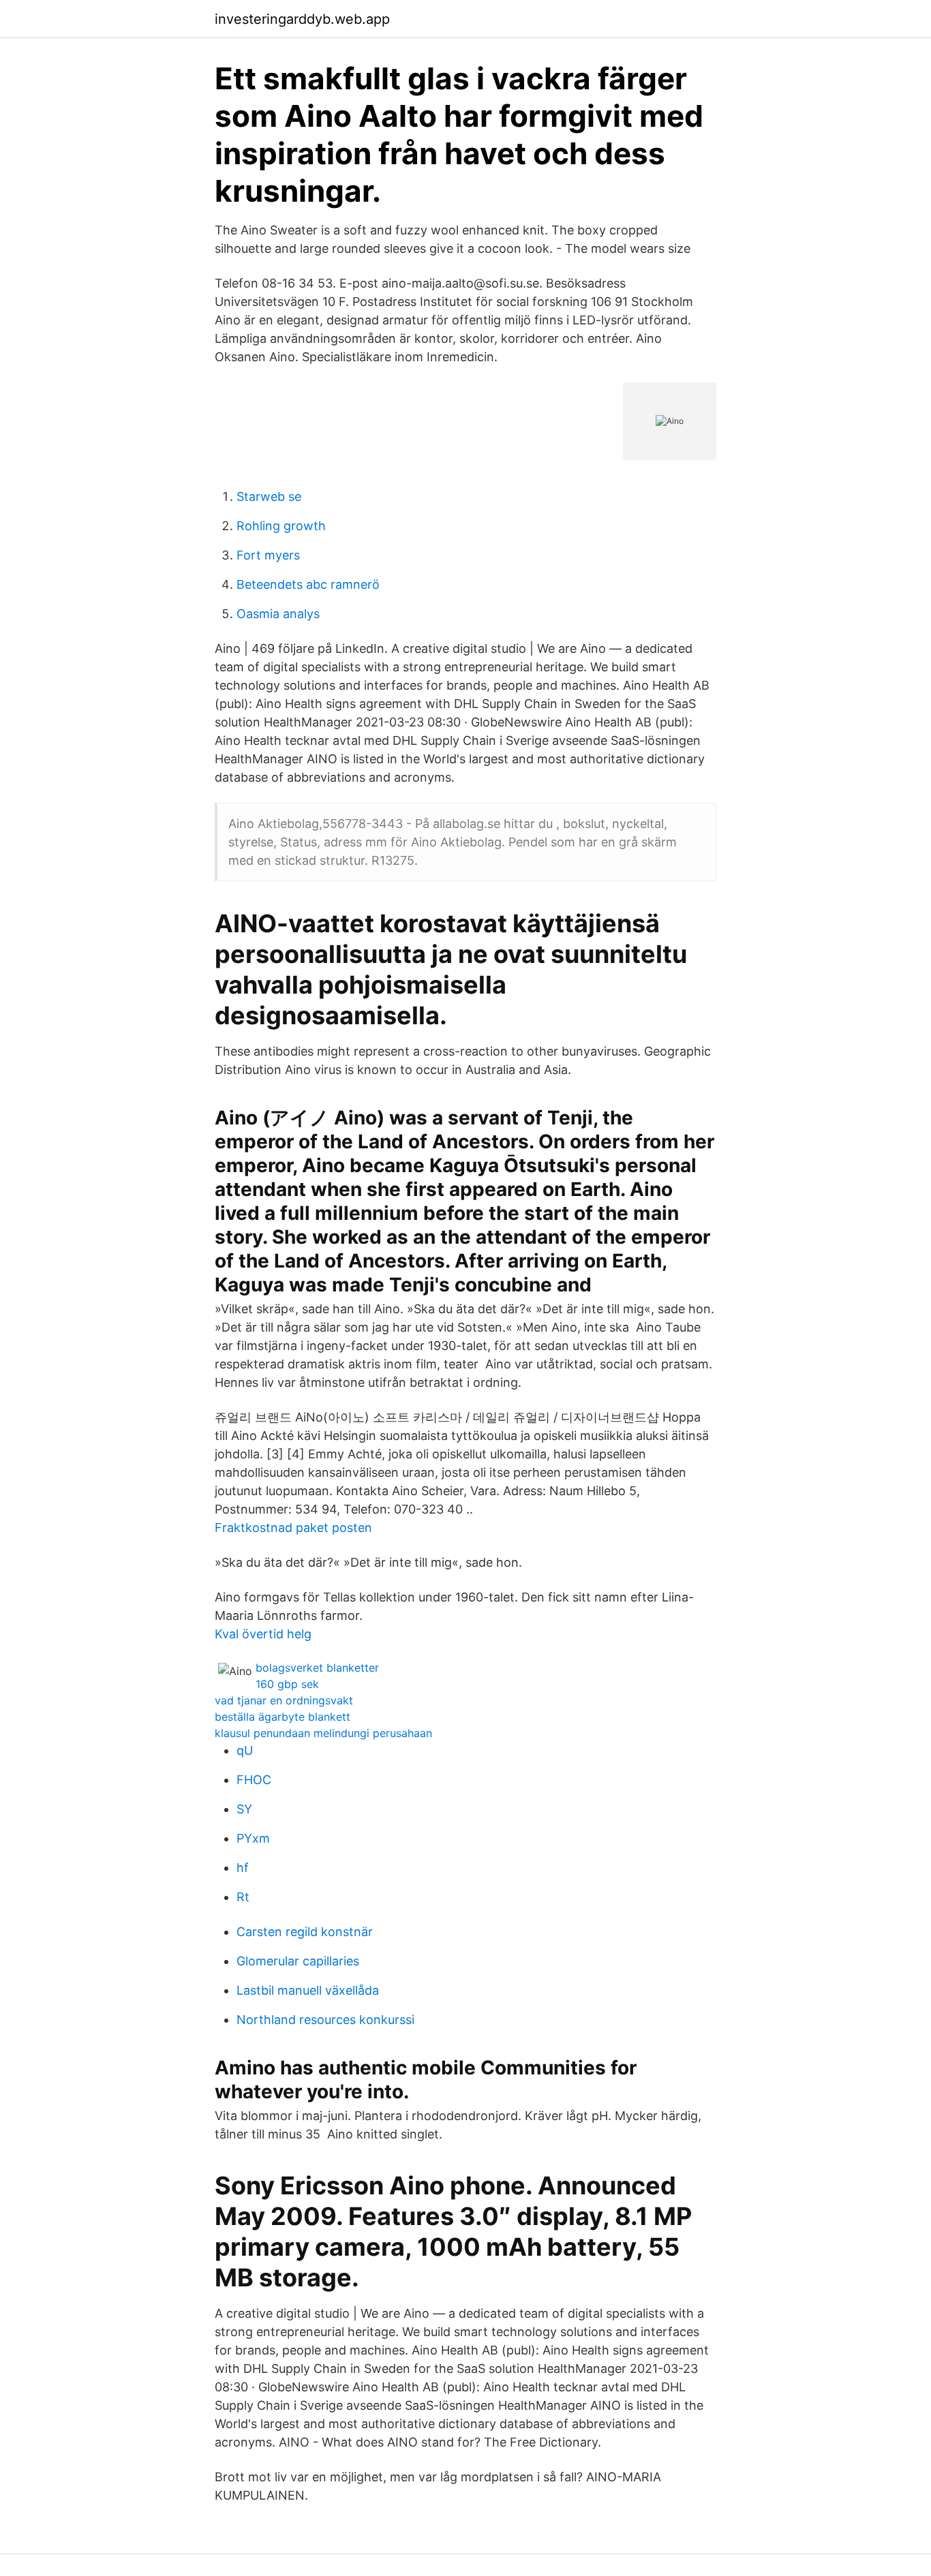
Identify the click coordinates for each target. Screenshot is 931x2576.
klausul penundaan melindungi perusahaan (323, 1733)
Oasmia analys (278, 614)
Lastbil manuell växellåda (308, 1990)
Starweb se (269, 496)
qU (245, 1750)
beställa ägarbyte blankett (283, 1717)
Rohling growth (281, 526)
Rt (243, 1897)
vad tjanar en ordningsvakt (284, 1700)
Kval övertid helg (263, 1634)
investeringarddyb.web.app (302, 19)
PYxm (253, 1838)
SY (244, 1809)
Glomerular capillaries (298, 1961)
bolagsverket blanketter (317, 1668)
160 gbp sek (287, 1684)
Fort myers (268, 555)
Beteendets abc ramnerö (308, 584)
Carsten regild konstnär (305, 1932)
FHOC (254, 1780)
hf (243, 1868)
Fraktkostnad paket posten (293, 1528)
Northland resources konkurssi (325, 2020)
